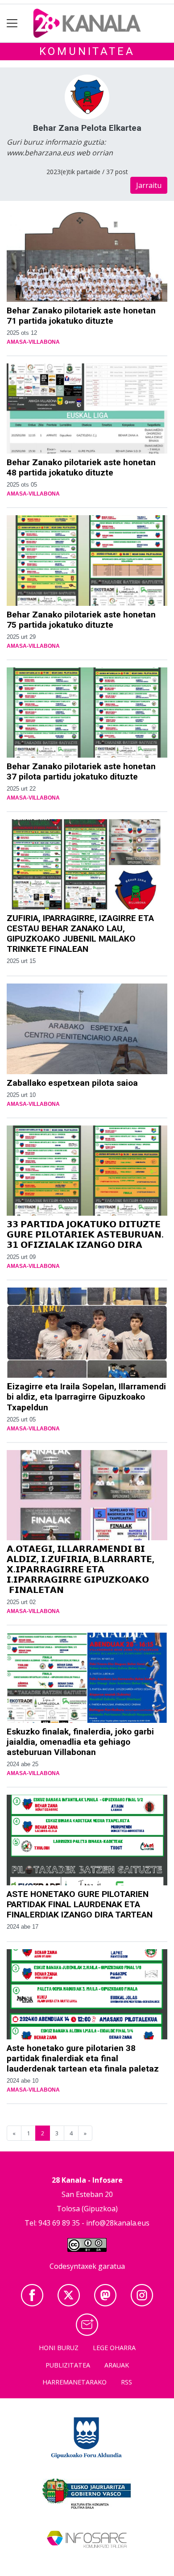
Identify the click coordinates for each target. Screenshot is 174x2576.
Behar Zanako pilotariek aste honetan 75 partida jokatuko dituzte (81, 620)
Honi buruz (59, 2348)
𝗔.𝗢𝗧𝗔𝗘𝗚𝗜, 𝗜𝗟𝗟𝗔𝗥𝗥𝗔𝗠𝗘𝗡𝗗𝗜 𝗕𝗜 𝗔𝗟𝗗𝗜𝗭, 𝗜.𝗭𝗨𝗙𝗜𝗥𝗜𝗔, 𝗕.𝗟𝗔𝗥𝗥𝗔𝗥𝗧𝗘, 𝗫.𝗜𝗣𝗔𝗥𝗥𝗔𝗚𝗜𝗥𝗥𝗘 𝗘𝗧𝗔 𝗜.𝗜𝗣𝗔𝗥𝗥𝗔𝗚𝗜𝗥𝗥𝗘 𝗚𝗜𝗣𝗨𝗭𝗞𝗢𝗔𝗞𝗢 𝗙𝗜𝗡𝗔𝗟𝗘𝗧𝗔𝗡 (81, 1569)
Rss (126, 2382)
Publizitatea (68, 2365)
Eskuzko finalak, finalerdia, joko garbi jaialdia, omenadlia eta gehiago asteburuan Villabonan (80, 1742)
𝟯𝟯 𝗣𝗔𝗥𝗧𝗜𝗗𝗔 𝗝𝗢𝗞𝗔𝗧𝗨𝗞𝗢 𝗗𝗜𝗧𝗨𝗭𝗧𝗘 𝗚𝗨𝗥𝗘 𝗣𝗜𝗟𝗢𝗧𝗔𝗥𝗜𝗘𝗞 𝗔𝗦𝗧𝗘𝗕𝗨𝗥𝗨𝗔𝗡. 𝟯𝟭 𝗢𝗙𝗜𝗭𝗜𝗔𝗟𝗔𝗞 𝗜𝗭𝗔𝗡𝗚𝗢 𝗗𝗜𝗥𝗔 (85, 1235)
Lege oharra (114, 2348)
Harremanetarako (75, 2382)
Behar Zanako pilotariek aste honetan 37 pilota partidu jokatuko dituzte (81, 771)
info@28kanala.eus (118, 2223)
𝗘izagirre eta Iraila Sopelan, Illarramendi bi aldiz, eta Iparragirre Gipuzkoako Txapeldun (86, 1397)
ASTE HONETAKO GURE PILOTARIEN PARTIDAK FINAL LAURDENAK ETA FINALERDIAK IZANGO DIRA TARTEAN (80, 1904)
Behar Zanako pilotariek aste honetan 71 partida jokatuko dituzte (81, 316)
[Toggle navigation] (12, 23)
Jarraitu (149, 185)
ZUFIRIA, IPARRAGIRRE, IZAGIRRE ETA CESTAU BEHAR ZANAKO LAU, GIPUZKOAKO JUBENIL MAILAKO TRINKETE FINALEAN (80, 934)
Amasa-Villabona (33, 342)
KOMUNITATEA (87, 51)
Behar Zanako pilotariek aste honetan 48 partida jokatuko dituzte (81, 467)
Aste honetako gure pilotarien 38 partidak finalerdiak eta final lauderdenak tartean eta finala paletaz (83, 2058)
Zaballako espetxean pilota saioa (72, 1083)
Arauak (117, 2365)
